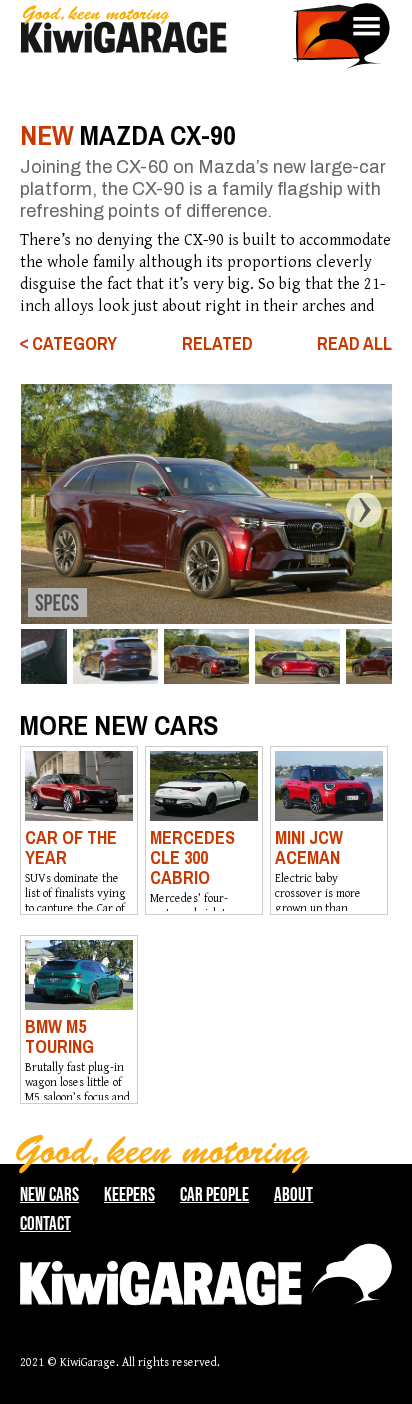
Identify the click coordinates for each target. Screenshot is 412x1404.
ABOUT (293, 1194)
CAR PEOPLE (214, 1194)
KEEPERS (129, 1194)
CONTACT (45, 1223)
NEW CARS (49, 1194)
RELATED (217, 343)
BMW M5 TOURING (59, 1036)
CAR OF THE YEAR (71, 847)
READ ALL (354, 344)
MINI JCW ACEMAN (309, 847)
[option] (206, 504)
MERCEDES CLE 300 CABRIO (192, 857)
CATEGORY (74, 344)
